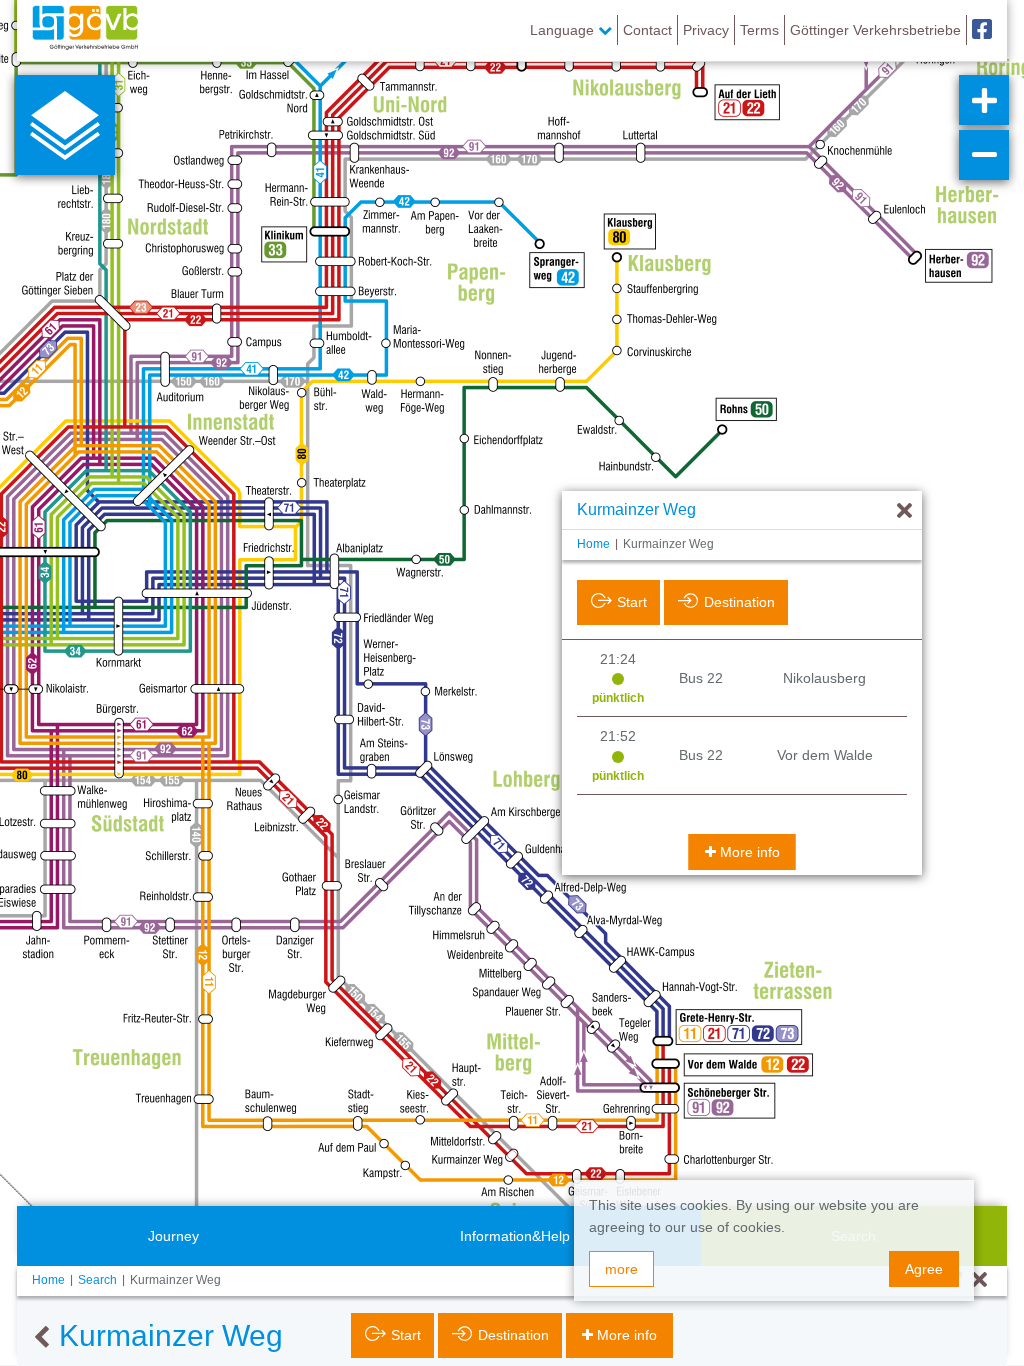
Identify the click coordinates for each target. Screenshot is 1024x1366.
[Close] (979, 1280)
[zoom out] (984, 155)
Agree (924, 1269)
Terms (759, 30)
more (621, 1269)
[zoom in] (984, 100)
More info (750, 852)
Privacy (706, 30)
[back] (41, 1338)
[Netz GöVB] (85, 30)
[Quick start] (65, 125)
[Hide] (904, 511)
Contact (647, 30)
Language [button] (564, 30)
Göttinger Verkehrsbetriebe (875, 30)
